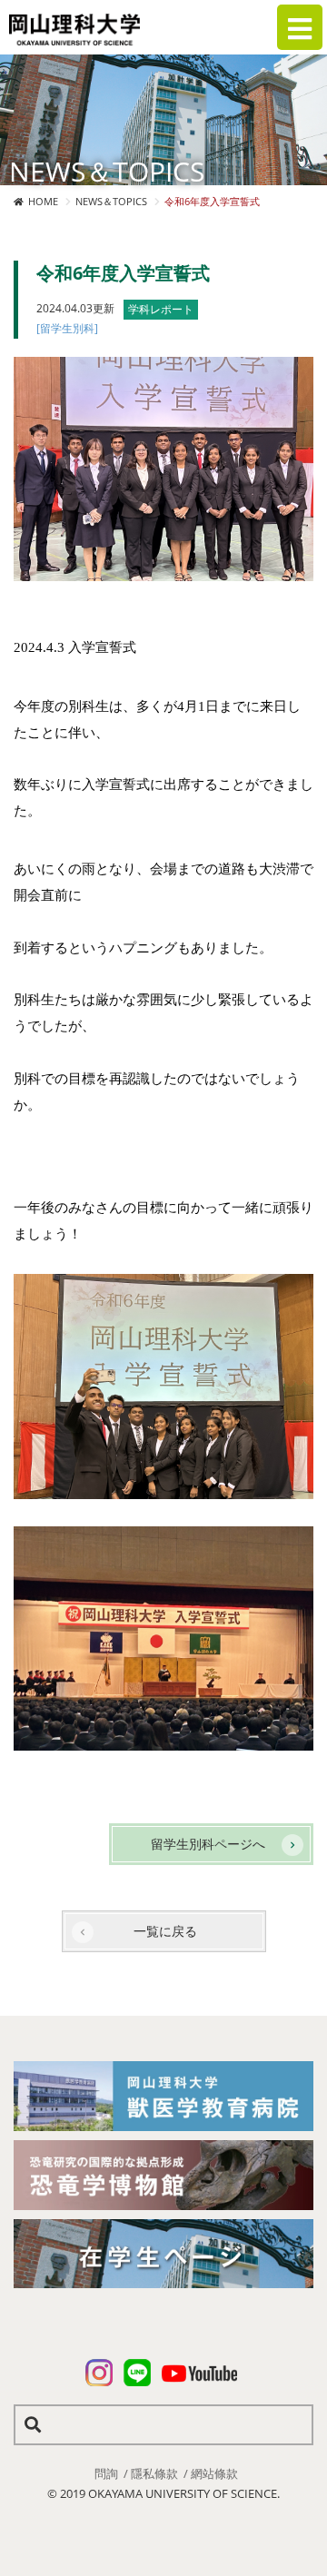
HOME (43, 201)
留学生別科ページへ (208, 1844)
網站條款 (214, 2473)
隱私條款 (154, 2473)
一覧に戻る (165, 1931)
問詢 (106, 2473)
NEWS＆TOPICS (111, 201)
